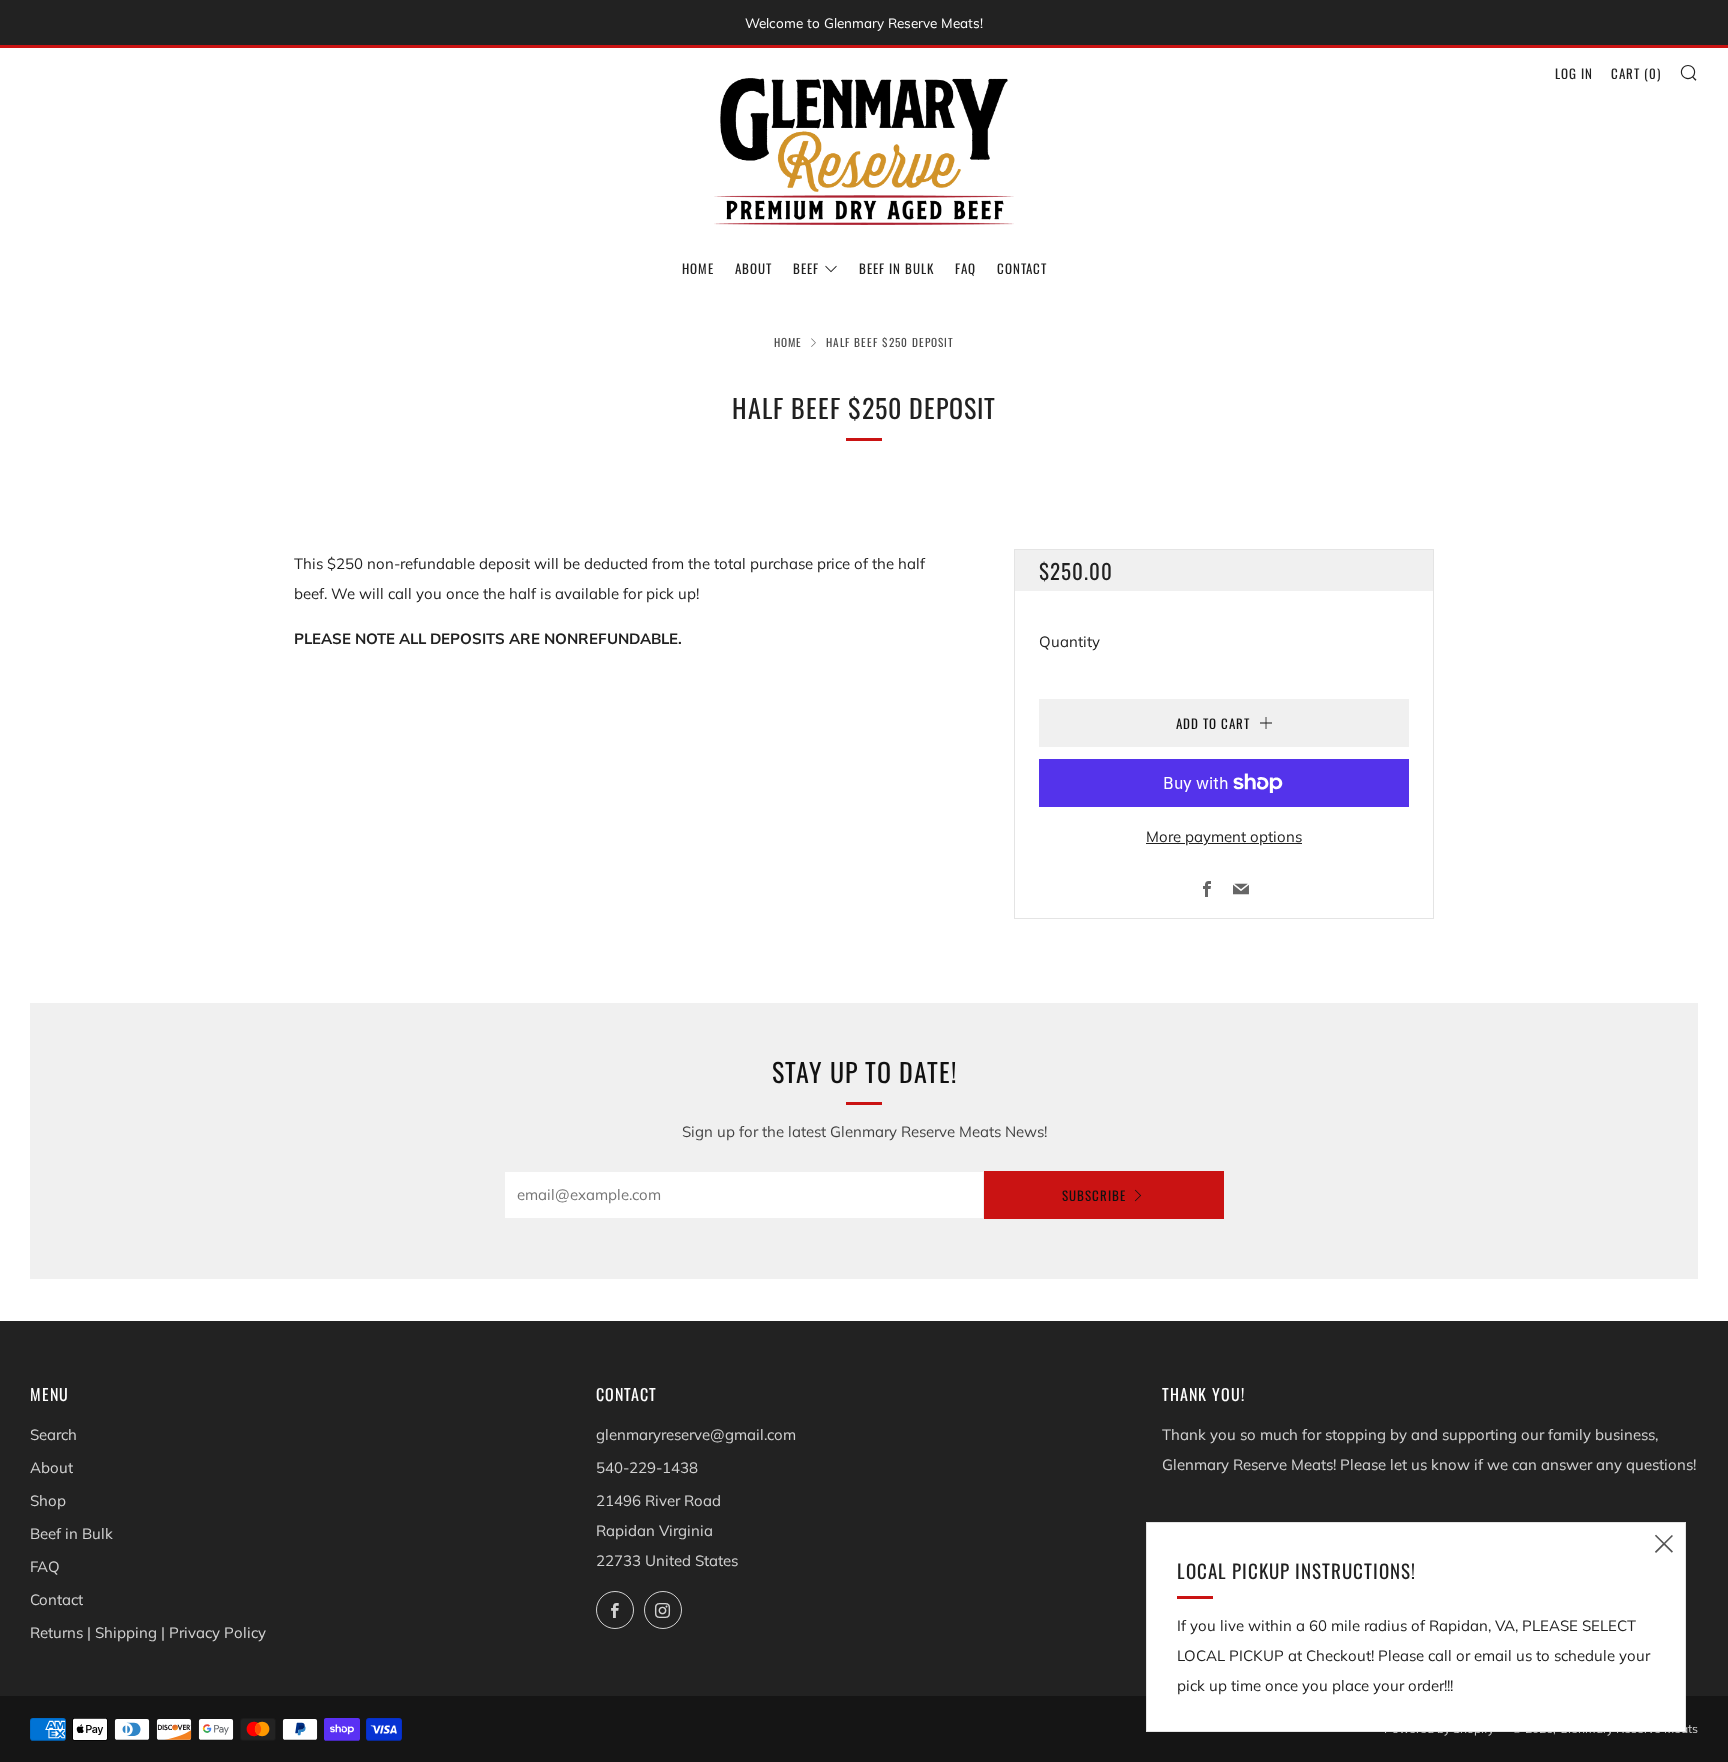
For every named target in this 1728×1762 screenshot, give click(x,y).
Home (698, 268)
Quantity (1069, 641)
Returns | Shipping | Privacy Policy (148, 1632)
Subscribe (1094, 1195)
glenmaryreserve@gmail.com (696, 1434)
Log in (1574, 73)
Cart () (1636, 73)
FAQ (965, 268)
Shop (48, 1500)
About (753, 268)
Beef (806, 268)
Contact (1022, 268)
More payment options (1224, 836)
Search (53, 1434)
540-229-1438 (647, 1467)
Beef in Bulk (896, 268)
